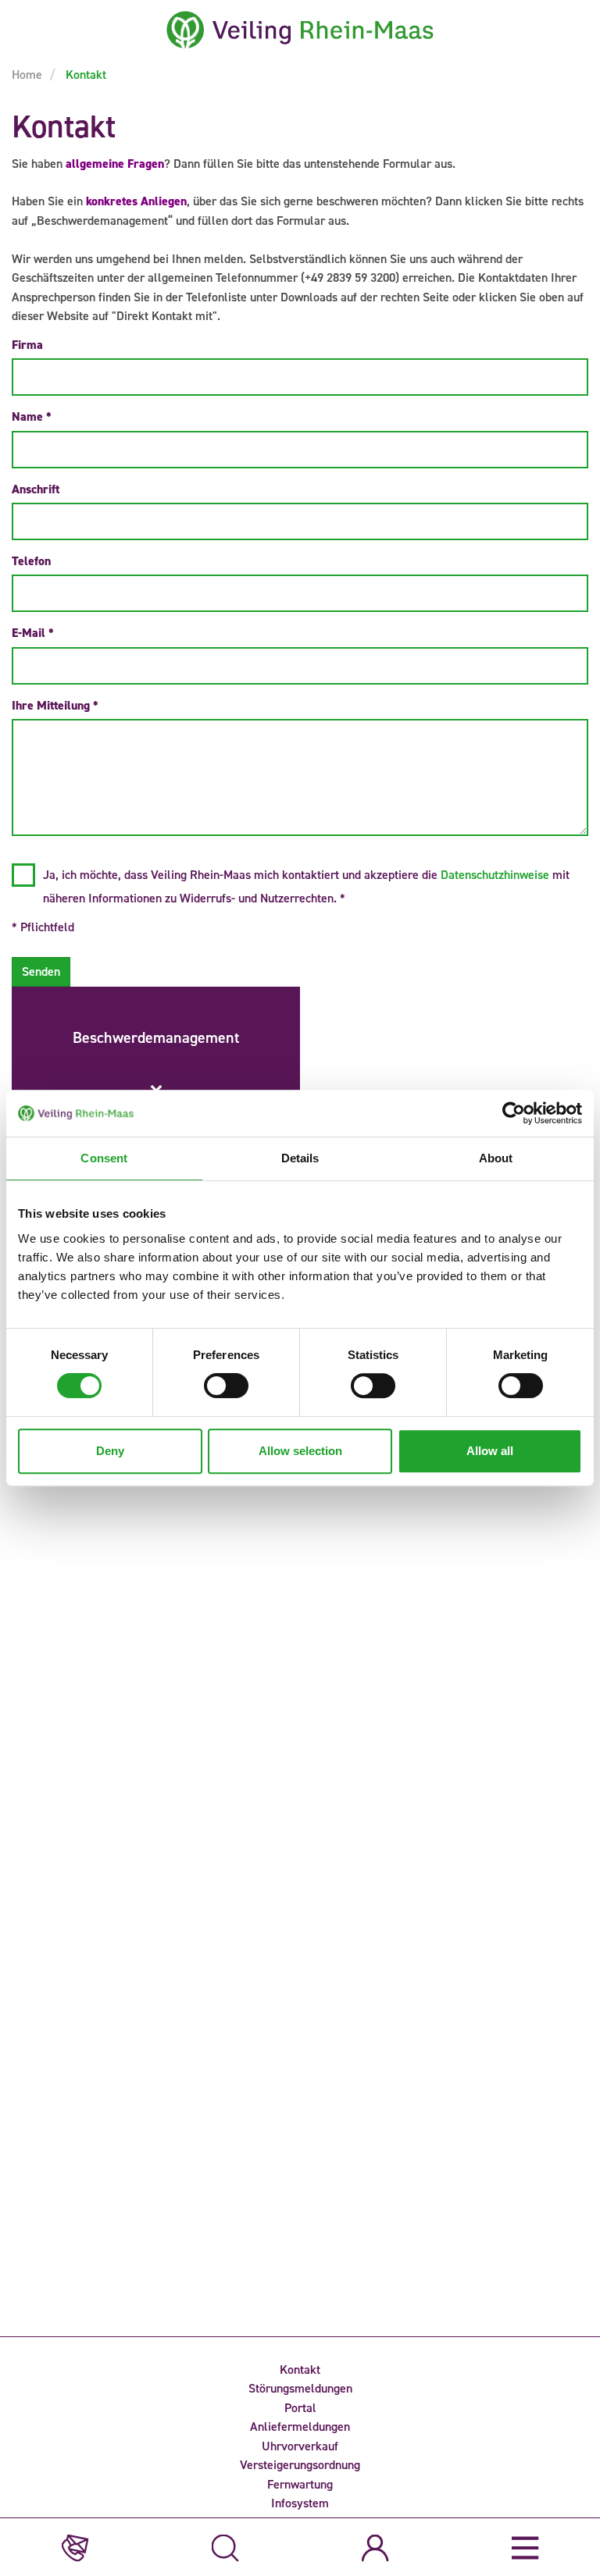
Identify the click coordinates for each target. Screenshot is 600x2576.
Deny (110, 1451)
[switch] (226, 1386)
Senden (41, 971)
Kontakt (84, 75)
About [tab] (496, 1158)
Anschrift (36, 489)
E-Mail (33, 633)
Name (32, 416)
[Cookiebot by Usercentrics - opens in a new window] (514, 1113)
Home (27, 75)
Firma (27, 345)
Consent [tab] (104, 1158)
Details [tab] (300, 1158)
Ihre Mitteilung (55, 705)
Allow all (490, 1451)
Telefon (31, 561)
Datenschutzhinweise (495, 875)
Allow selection (300, 1451)
